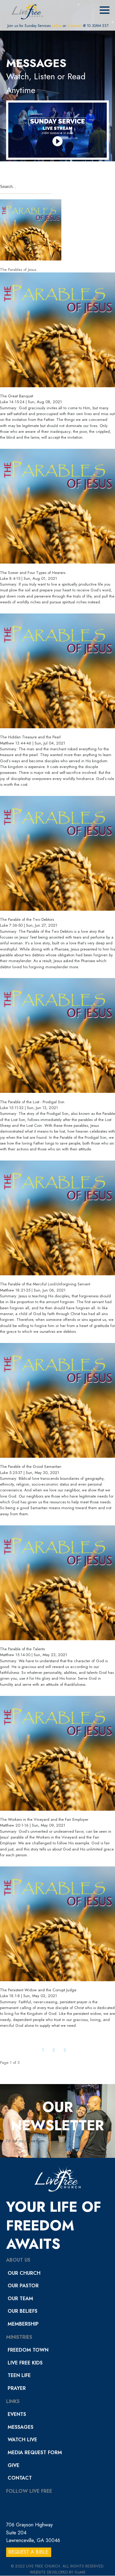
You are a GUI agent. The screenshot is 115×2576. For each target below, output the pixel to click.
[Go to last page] (92, 2050)
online (57, 26)
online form (35, 2141)
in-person (75, 26)
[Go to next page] (77, 2050)
